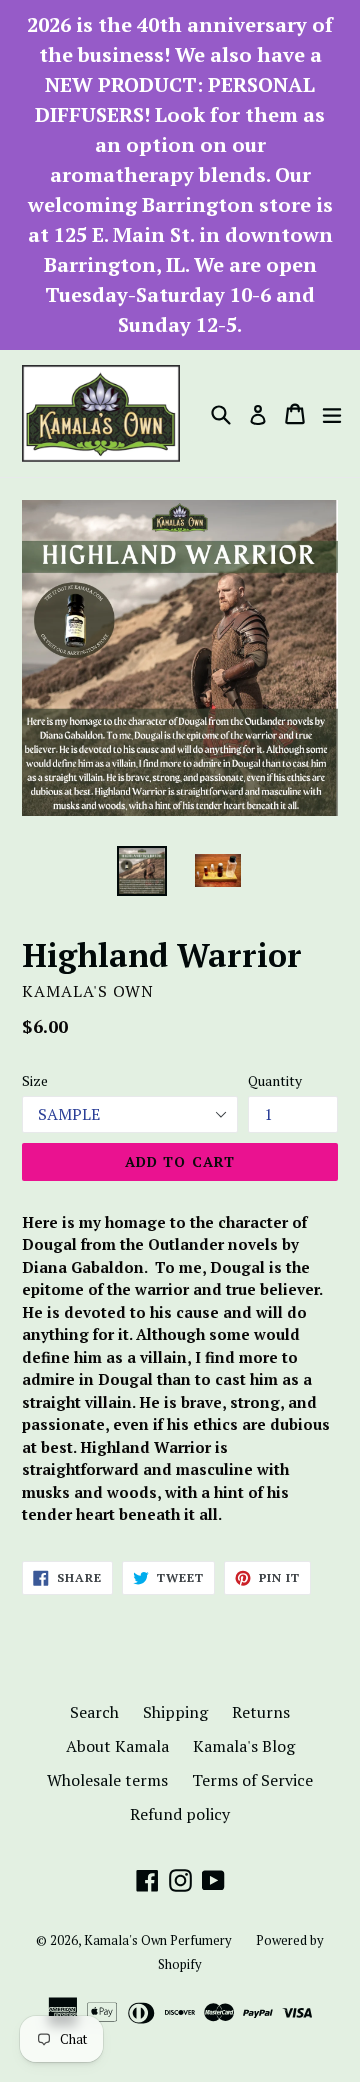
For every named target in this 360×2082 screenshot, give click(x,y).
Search (94, 1712)
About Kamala (117, 1746)
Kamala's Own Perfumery (158, 1940)
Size (35, 1080)
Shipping (175, 1712)
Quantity (275, 1080)
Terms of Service (252, 1780)
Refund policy (180, 1814)
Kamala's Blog (244, 1746)
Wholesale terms (107, 1780)
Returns (261, 1712)
